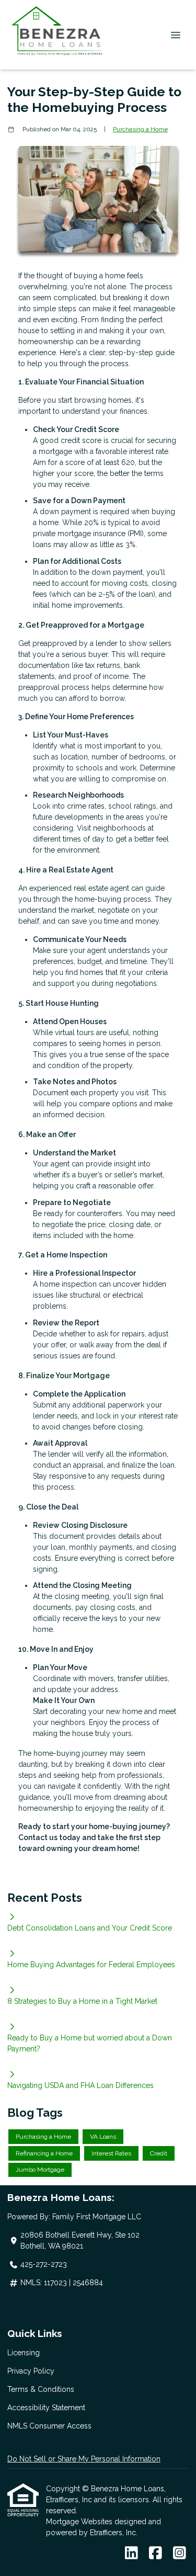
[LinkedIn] (131, 2554)
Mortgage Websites (80, 2522)
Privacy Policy (31, 2371)
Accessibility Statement (46, 2408)
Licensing (24, 2353)
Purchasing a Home (140, 129)
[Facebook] (155, 2554)
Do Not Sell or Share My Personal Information (84, 2459)
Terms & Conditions (41, 2389)
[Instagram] (180, 2554)
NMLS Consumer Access (49, 2426)
